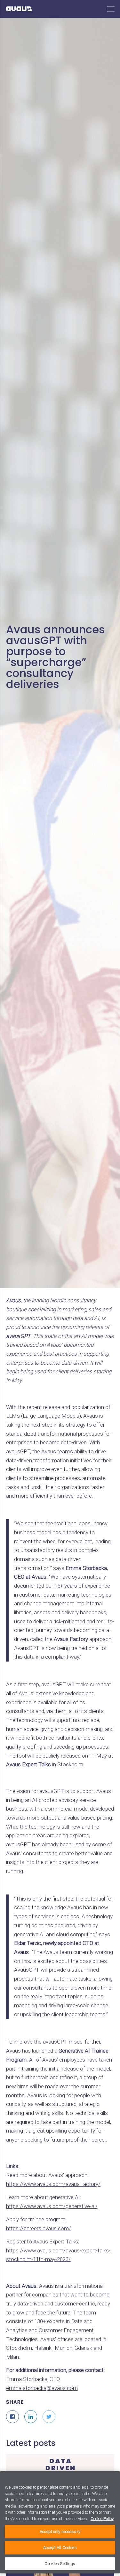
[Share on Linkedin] (31, 2417)
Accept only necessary (60, 2531)
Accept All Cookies (60, 2548)
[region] (60, 2522)
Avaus (19, 9)
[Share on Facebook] (12, 2417)
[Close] (111, 2478)
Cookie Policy (102, 2519)
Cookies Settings (60, 2564)
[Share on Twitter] (49, 2417)
